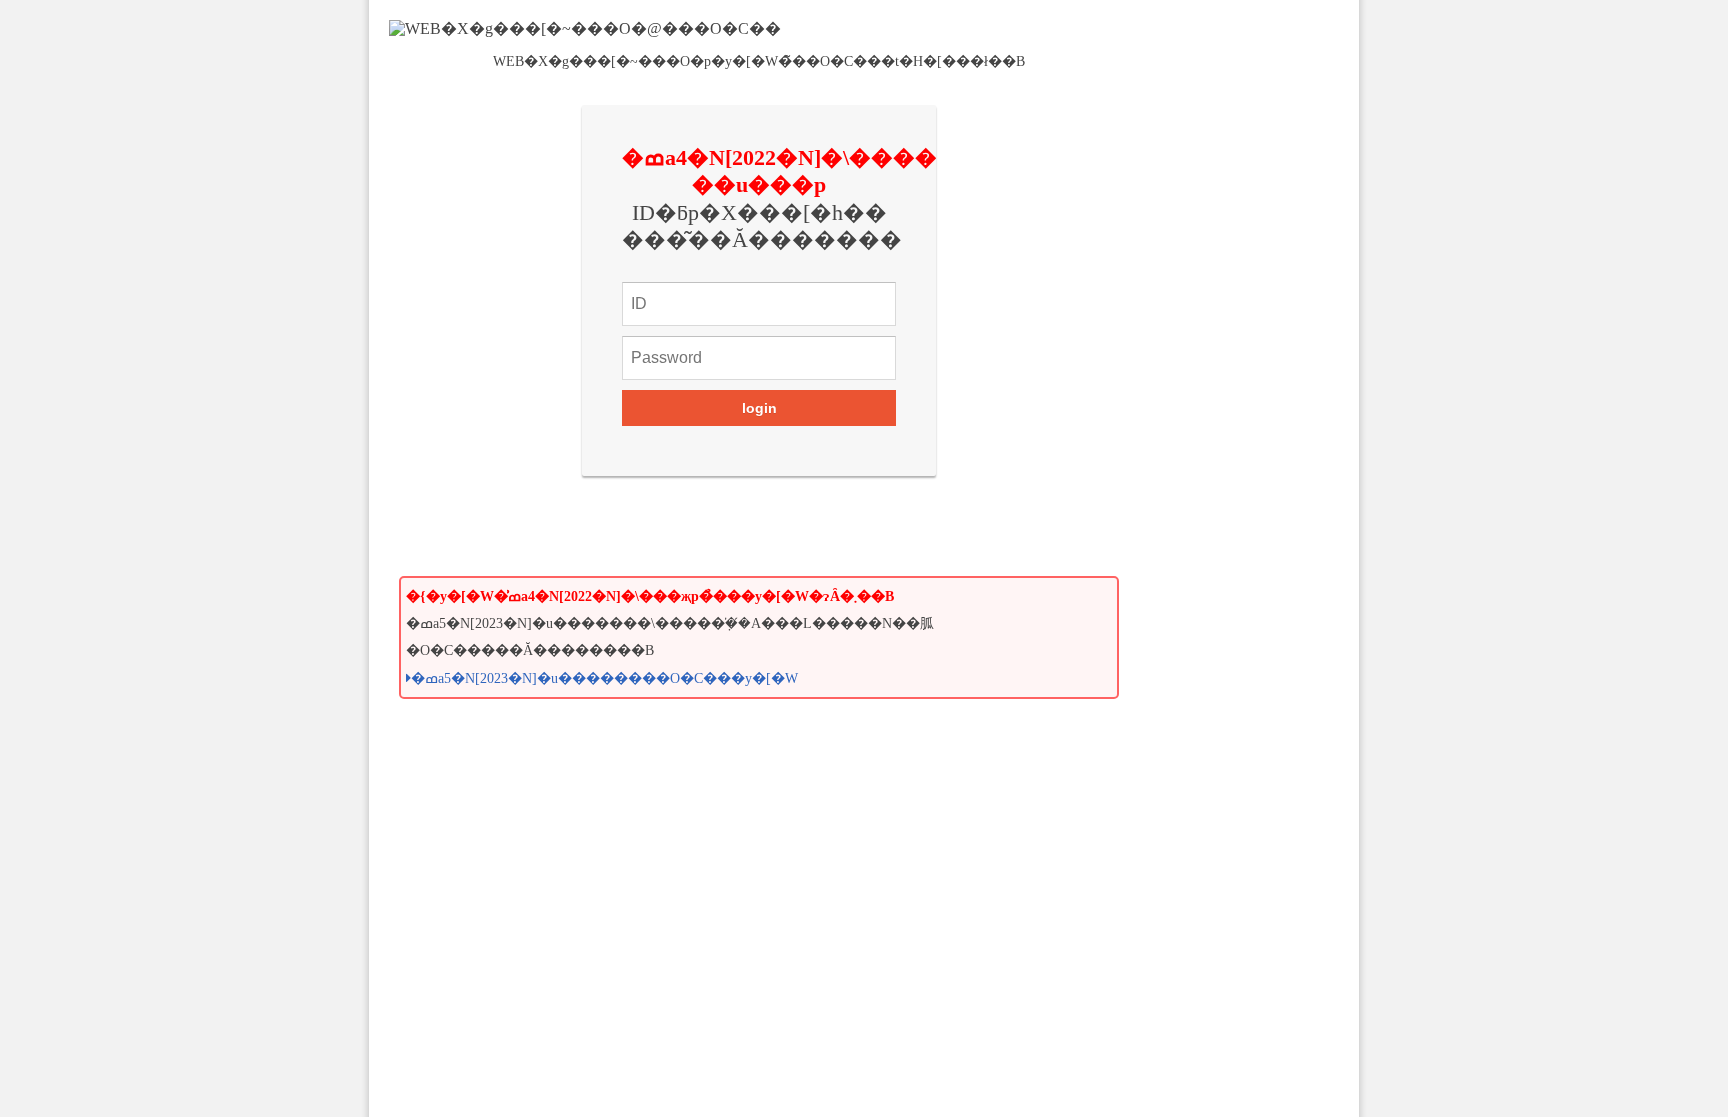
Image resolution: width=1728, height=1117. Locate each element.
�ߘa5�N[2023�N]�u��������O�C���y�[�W (604, 678)
